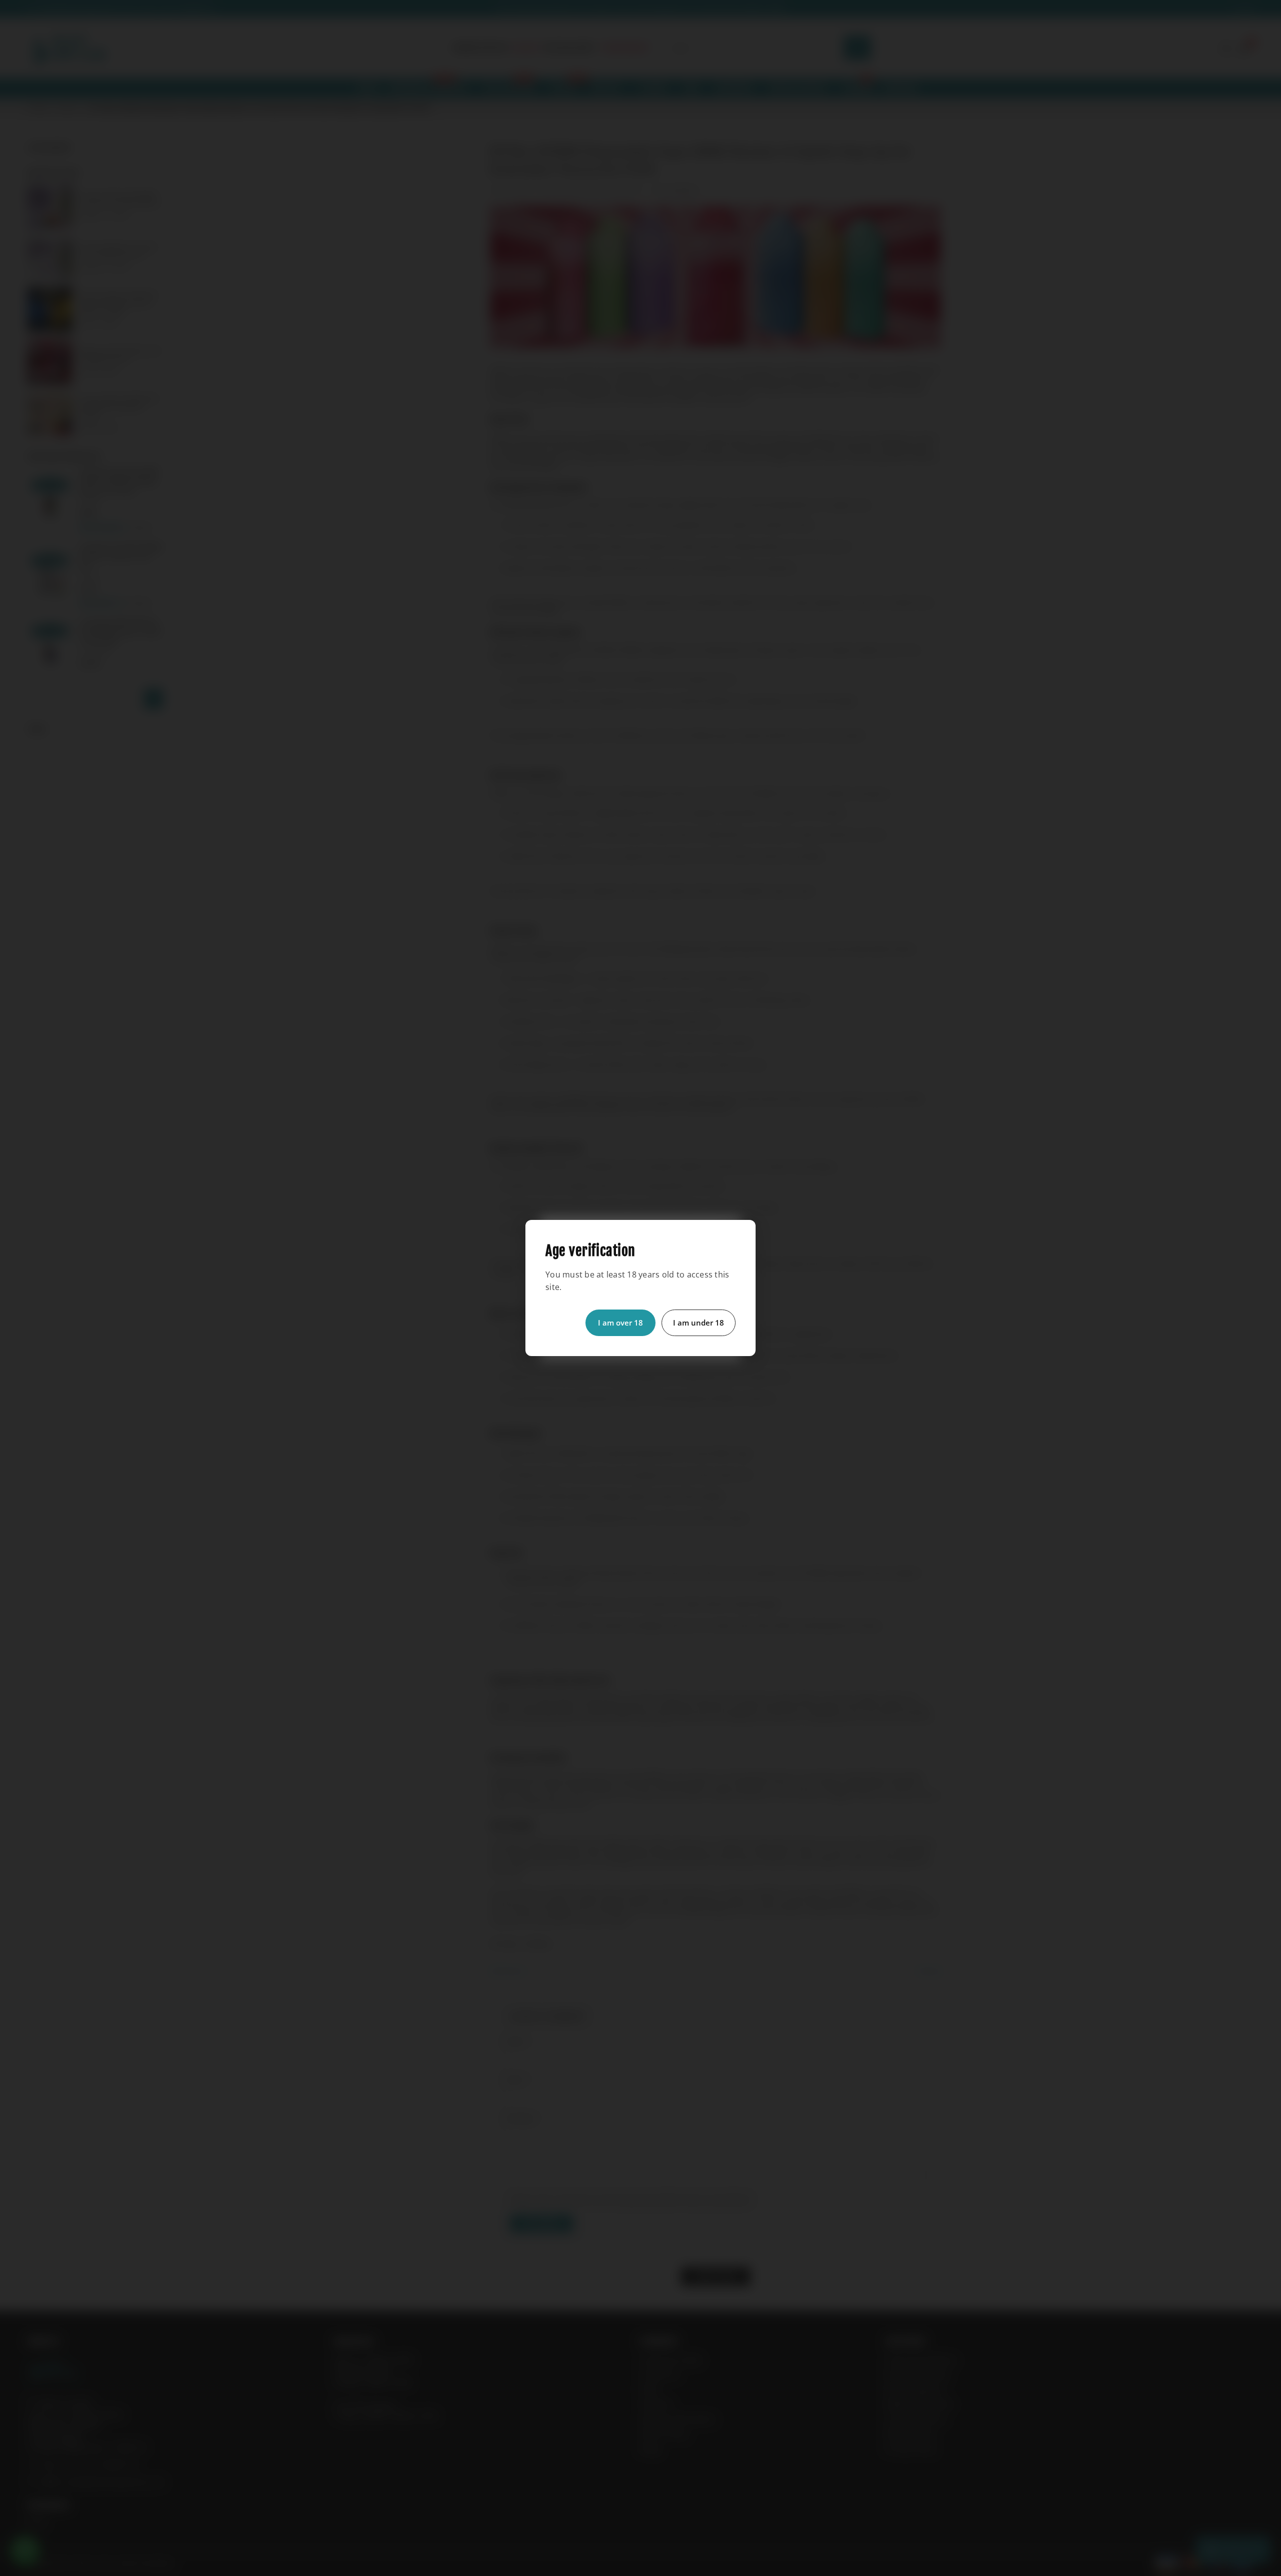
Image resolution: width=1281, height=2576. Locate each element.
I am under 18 (699, 1323)
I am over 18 (620, 1323)
